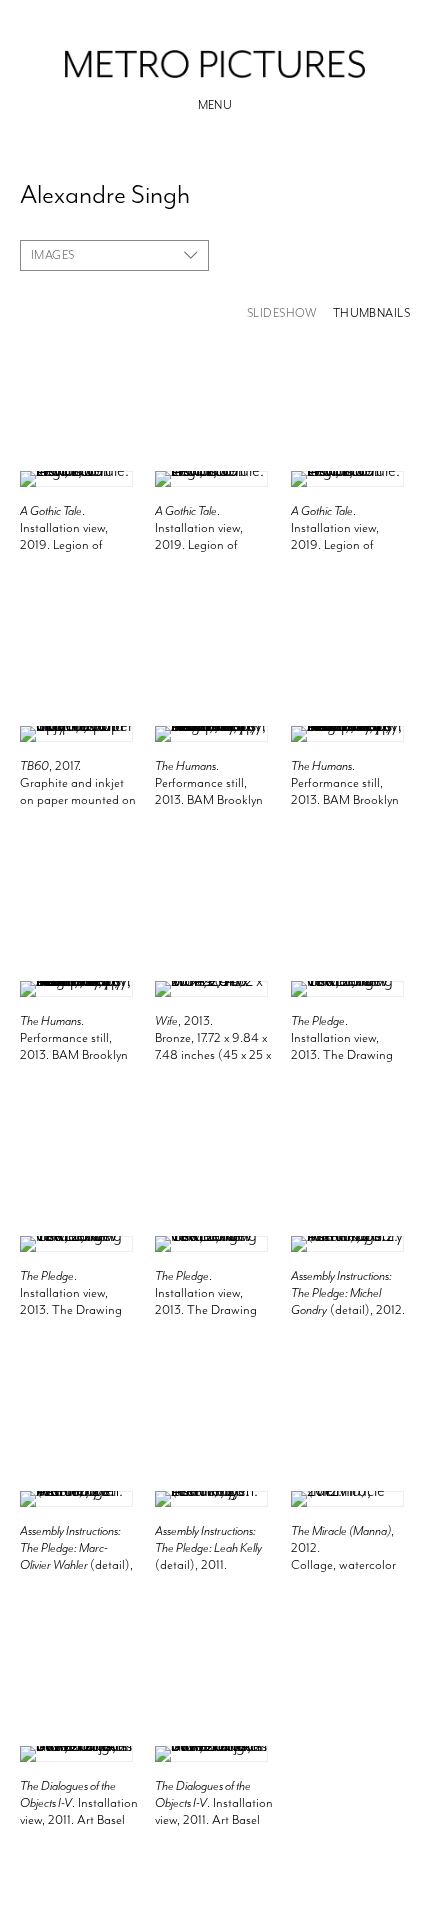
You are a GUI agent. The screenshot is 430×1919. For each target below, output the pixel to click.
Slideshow (282, 313)
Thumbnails (371, 313)
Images (53, 255)
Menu (215, 105)
